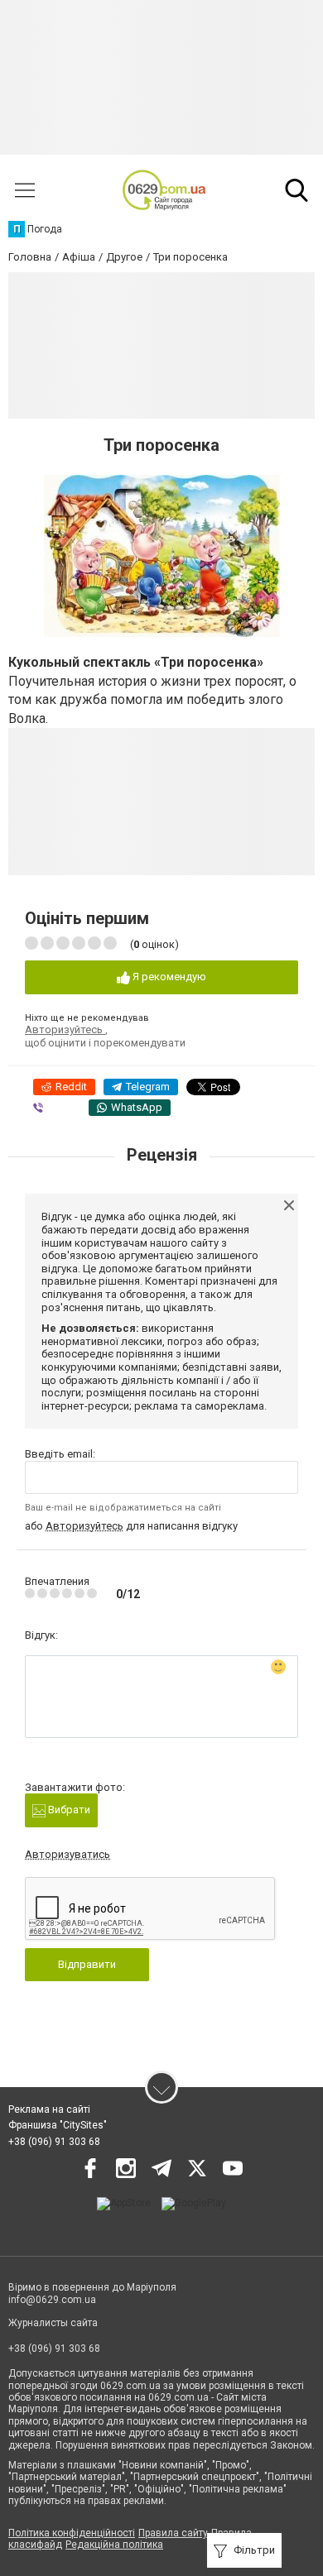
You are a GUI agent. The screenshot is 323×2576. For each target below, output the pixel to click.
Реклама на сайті (49, 2109)
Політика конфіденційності (72, 2533)
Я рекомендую (168, 977)
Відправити (87, 1964)
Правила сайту (173, 2533)
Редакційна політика (114, 2545)
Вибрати (68, 1810)
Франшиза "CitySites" (58, 2125)
